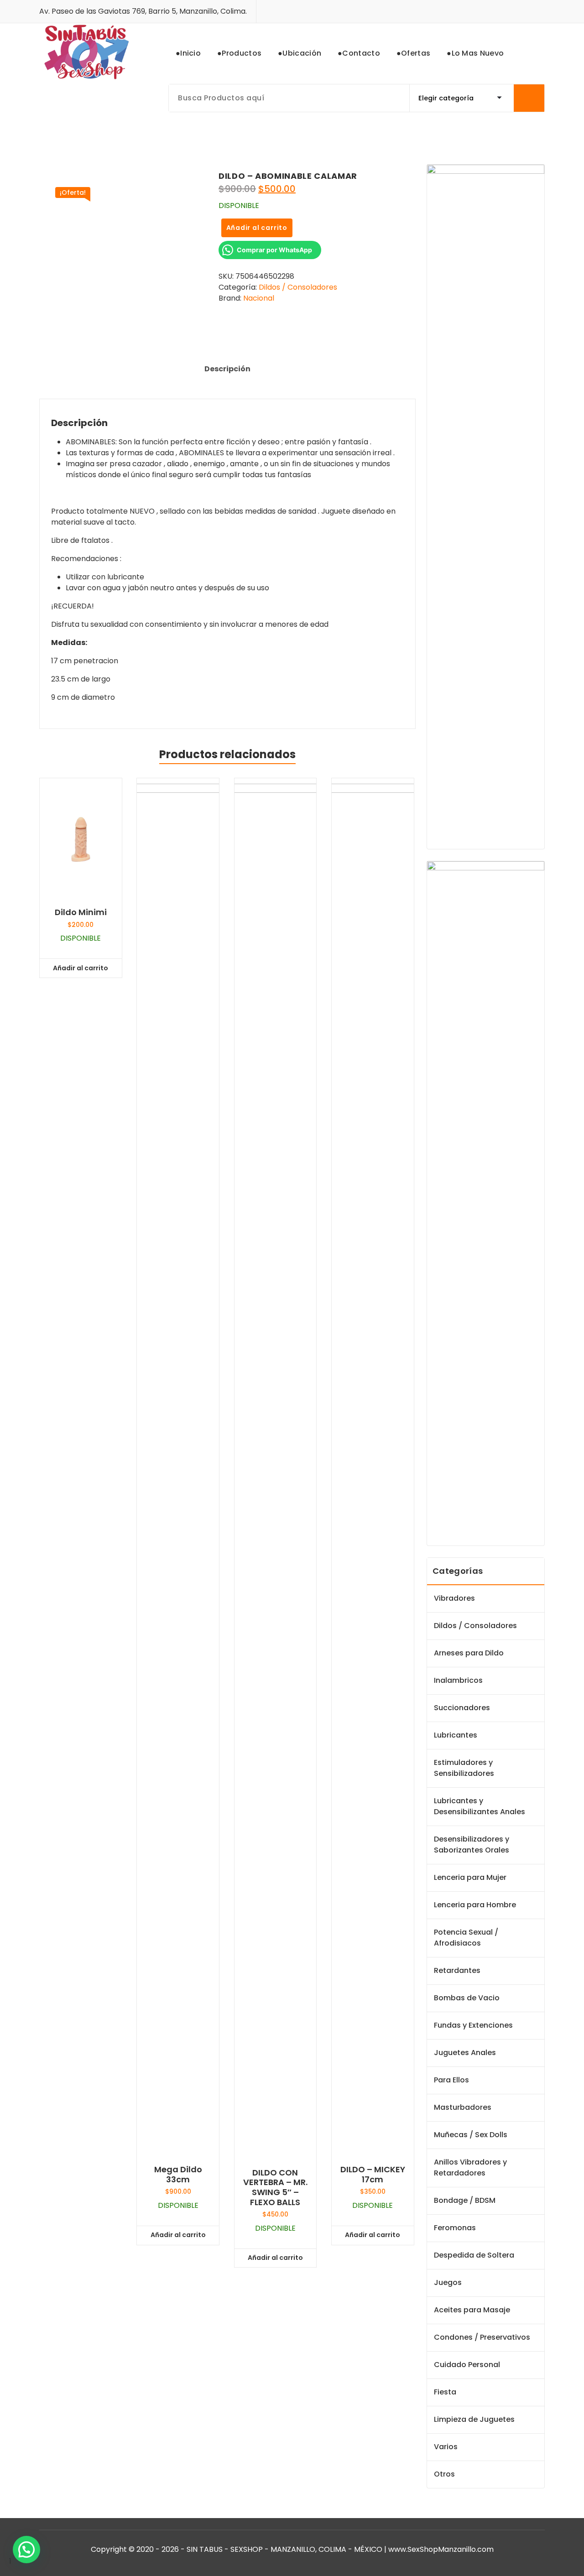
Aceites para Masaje (472, 2310)
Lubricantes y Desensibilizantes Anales (480, 1806)
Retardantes (457, 1970)
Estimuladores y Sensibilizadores (464, 1768)
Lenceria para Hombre (475, 1905)
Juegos (448, 2282)
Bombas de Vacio (467, 1998)
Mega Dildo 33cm (178, 2174)
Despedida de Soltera (474, 2255)
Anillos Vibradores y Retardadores (470, 2167)
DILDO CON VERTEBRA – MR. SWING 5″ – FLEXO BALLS (275, 2187)
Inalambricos (458, 1680)
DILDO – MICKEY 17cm (373, 2174)
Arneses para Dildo (469, 1653)
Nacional (259, 298)
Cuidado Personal (467, 2365)
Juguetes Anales (465, 2053)
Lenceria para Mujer (470, 1877)
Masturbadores (463, 2107)
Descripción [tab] (227, 369)
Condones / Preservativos (482, 2337)
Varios (446, 2447)
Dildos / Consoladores (298, 287)
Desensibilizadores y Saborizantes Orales (472, 1845)
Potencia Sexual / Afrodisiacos (466, 1938)
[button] (26, 2550)
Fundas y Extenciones (473, 2025)
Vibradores (454, 1598)
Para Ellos (451, 2080)
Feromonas (455, 2228)
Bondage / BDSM (465, 2200)
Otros (444, 2474)
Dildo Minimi (81, 912)
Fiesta (445, 2392)
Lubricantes (456, 1735)
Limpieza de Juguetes (474, 2419)
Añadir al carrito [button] (81, 968)
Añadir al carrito (257, 228)
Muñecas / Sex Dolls (471, 2135)
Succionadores (462, 1708)
